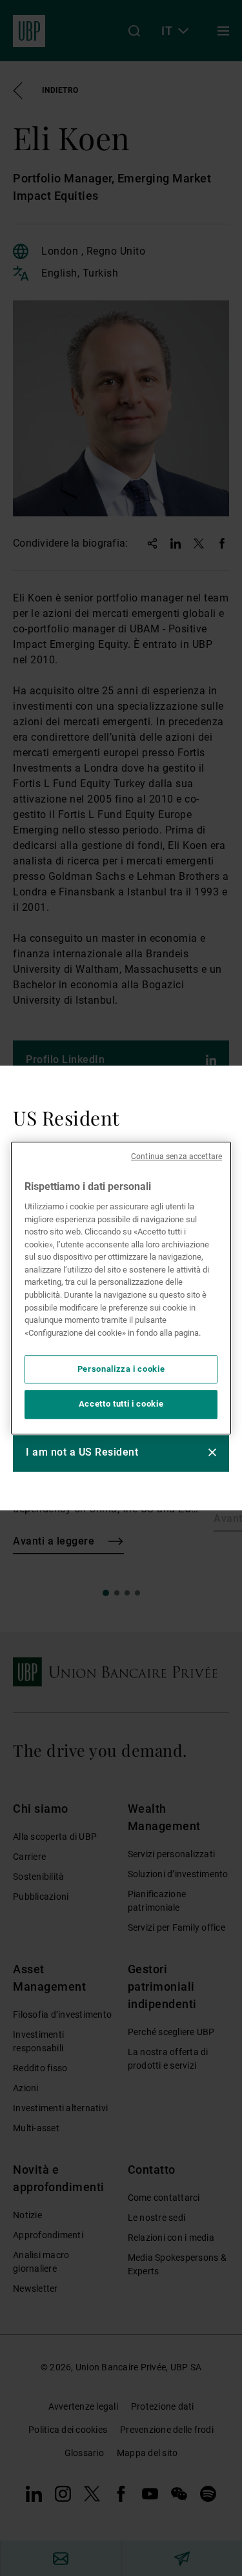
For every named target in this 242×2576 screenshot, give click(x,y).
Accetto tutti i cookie (121, 1404)
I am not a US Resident (82, 1452)
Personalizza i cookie (121, 1369)
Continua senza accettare (176, 1156)
